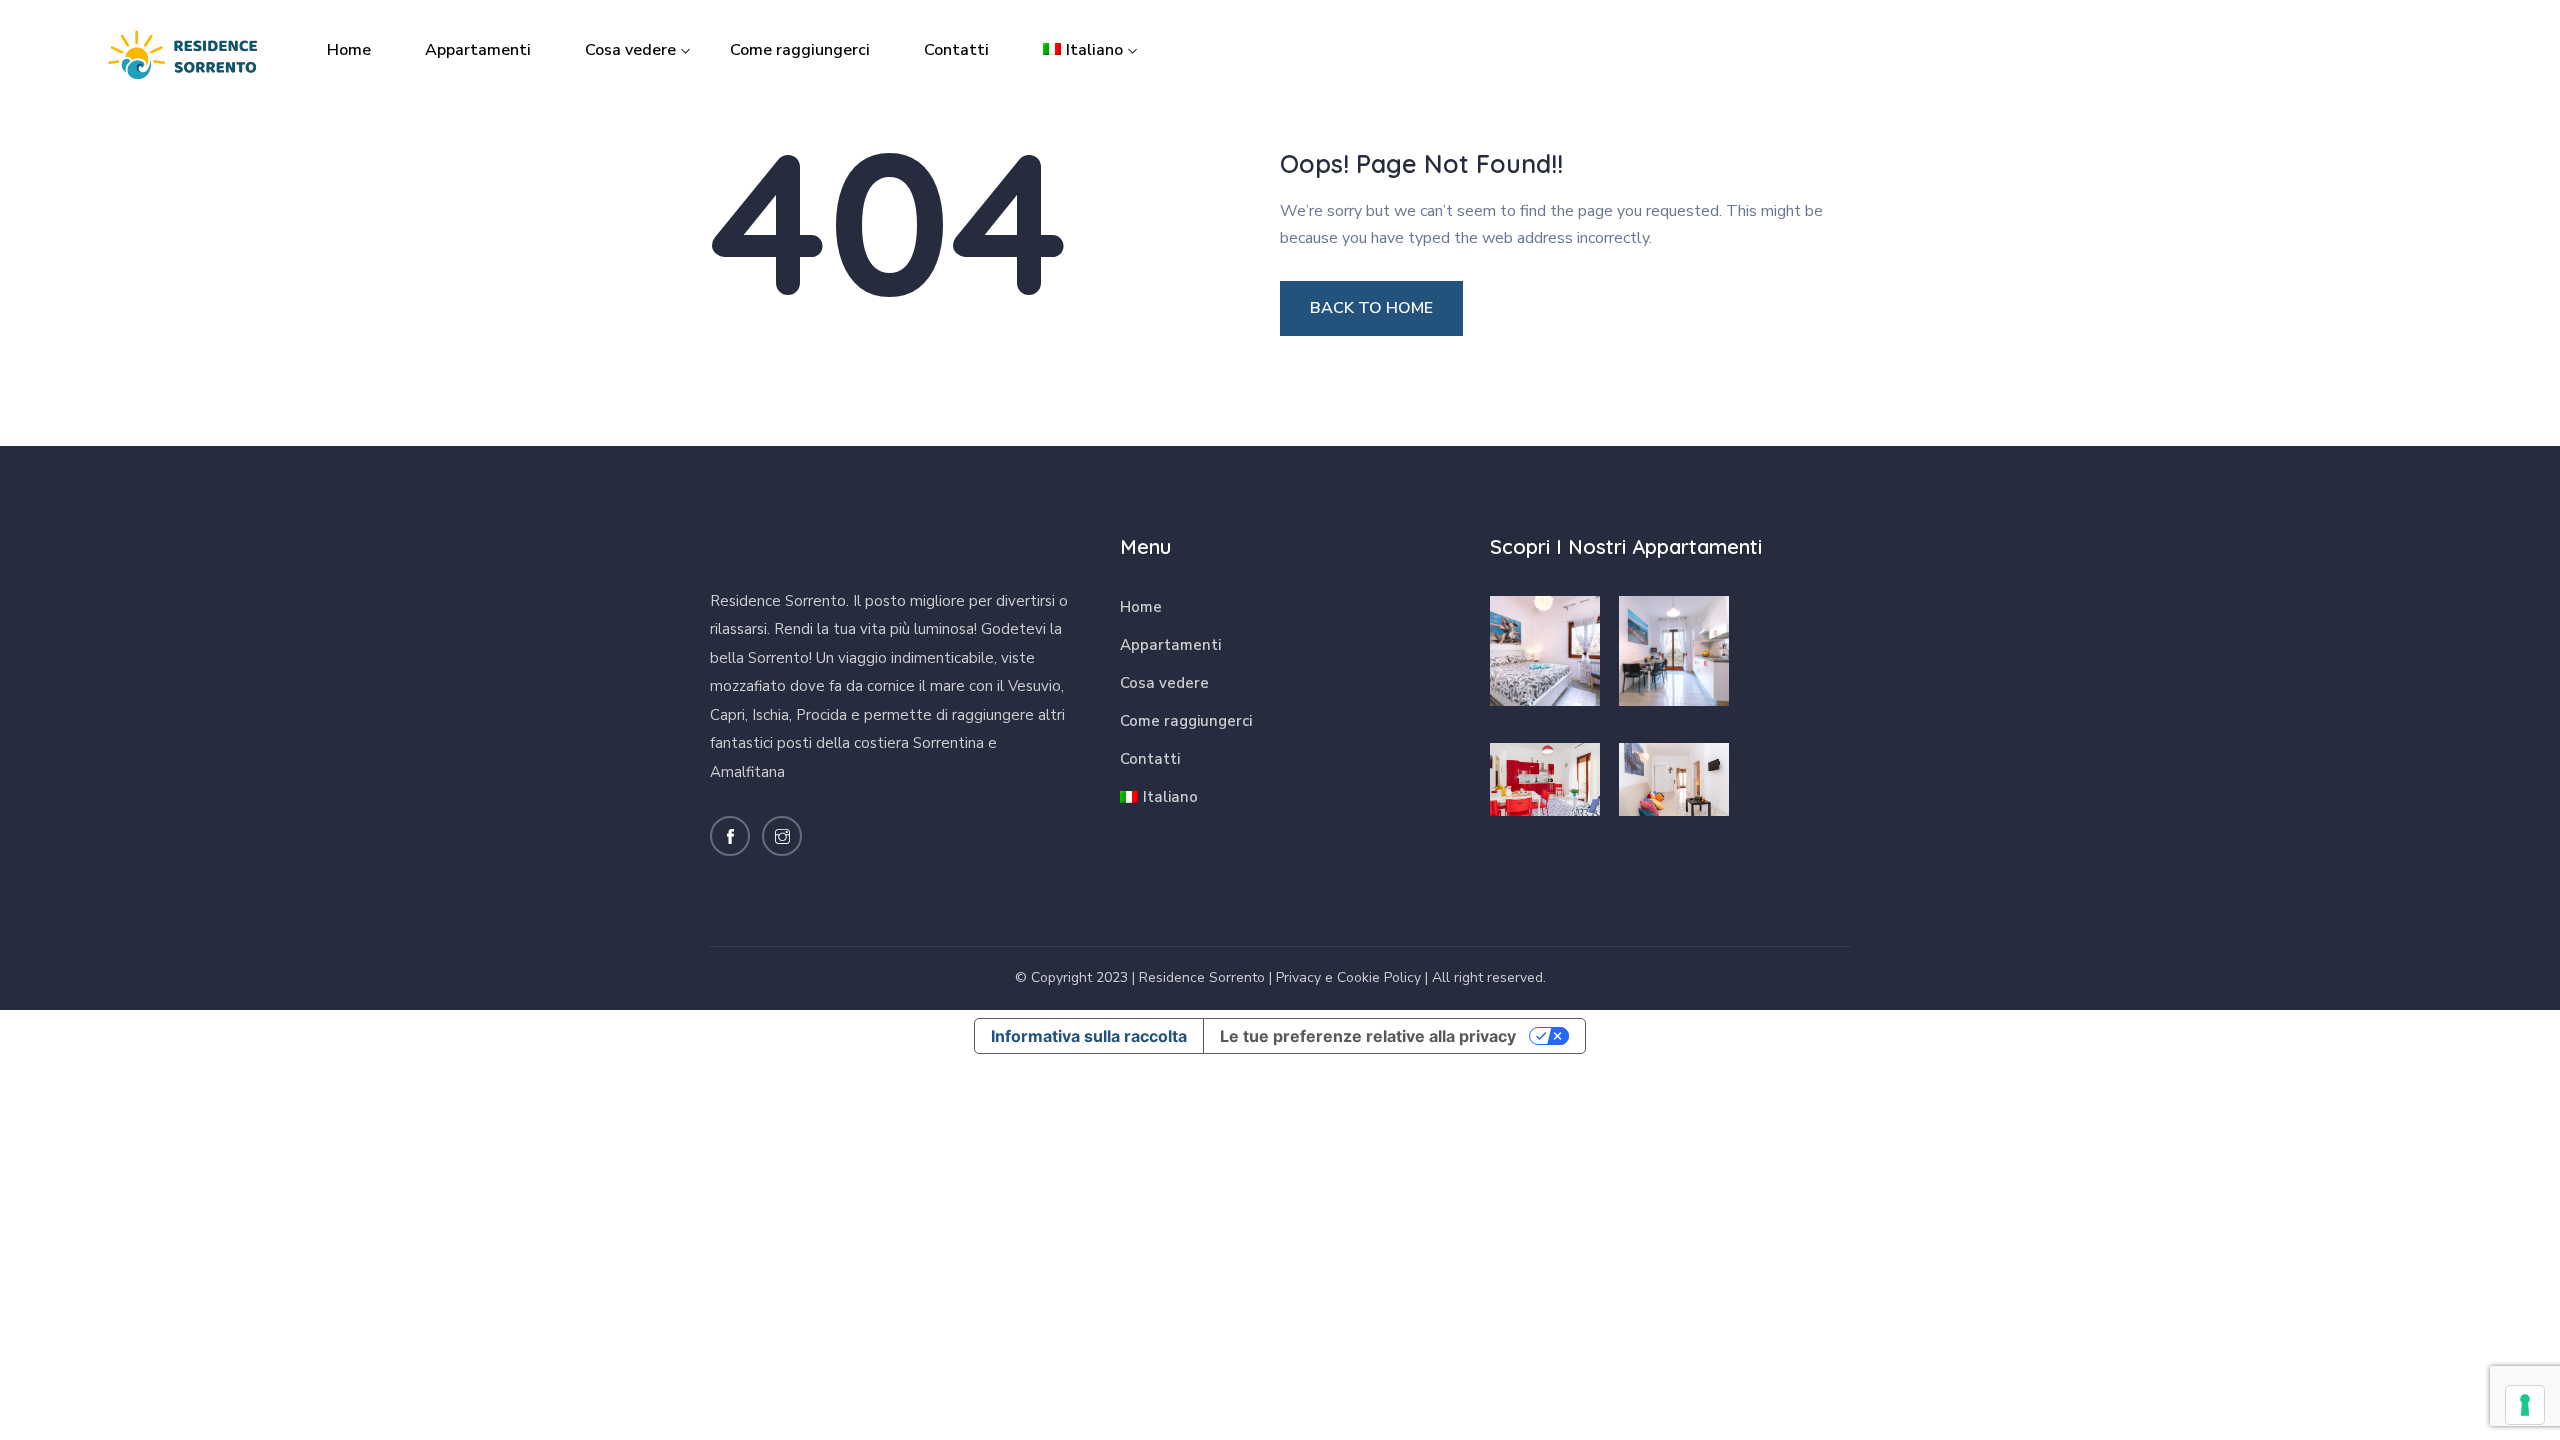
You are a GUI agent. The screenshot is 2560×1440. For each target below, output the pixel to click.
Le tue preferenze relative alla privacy (1368, 1036)
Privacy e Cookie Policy (1348, 977)
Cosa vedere (630, 50)
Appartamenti (478, 50)
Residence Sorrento (1202, 977)
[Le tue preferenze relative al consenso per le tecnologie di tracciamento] (2525, 1405)
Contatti (956, 50)
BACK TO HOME (1371, 308)
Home (349, 50)
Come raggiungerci (800, 50)
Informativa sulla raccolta (1089, 1036)
